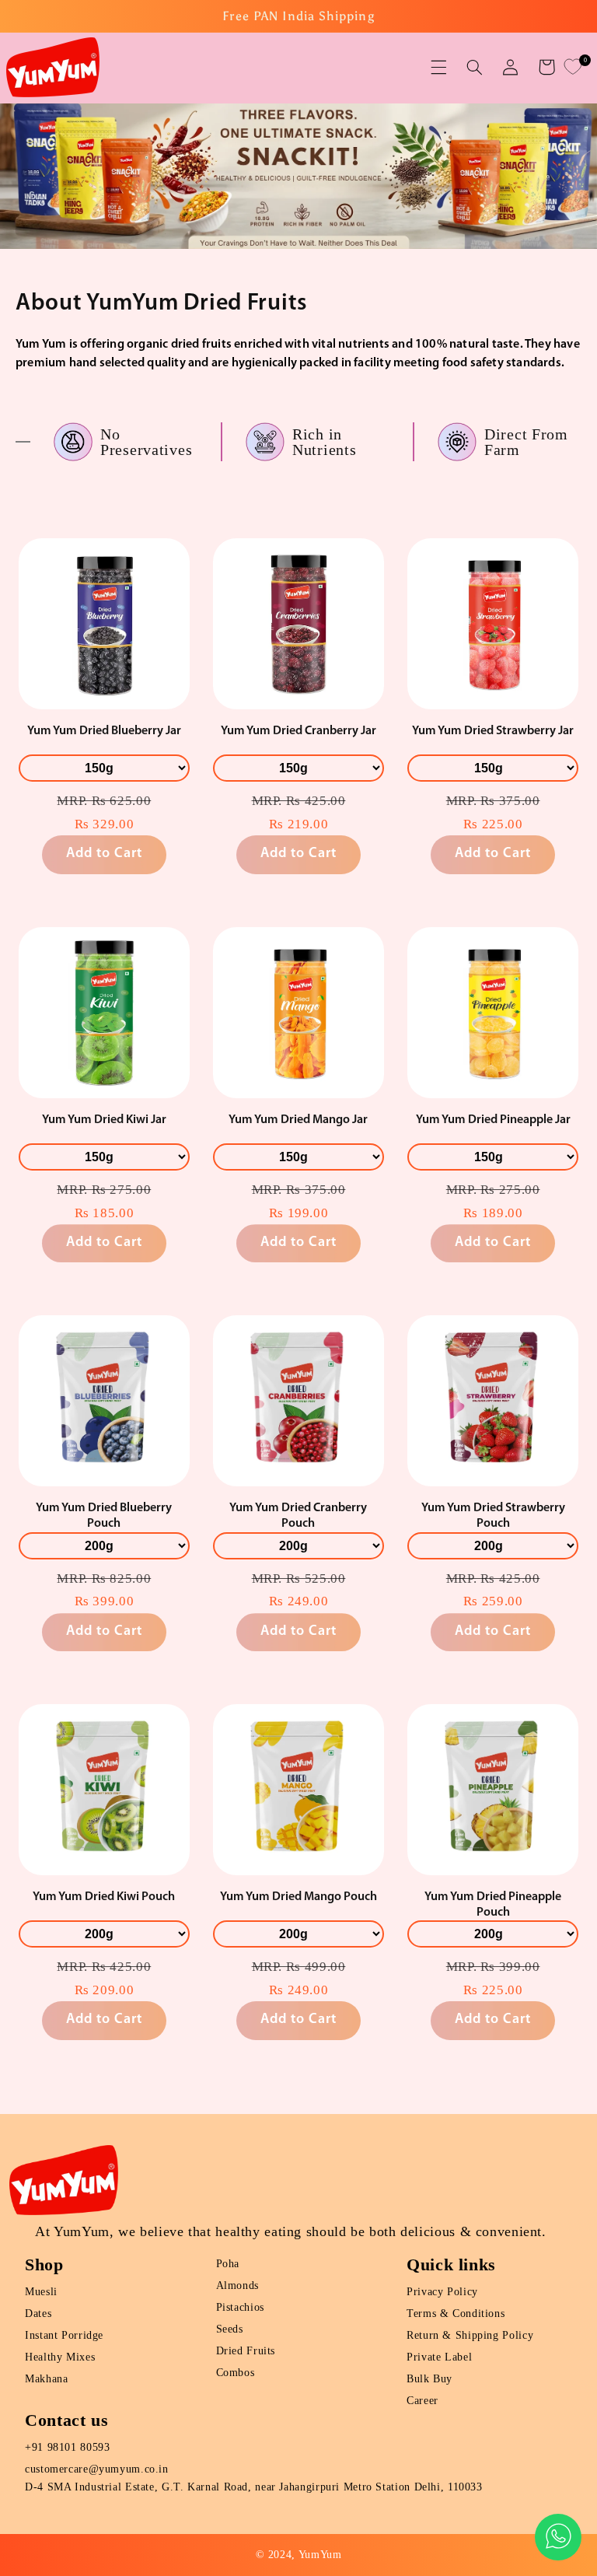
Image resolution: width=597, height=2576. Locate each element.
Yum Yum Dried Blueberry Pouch (104, 1516)
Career (422, 2401)
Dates (38, 2313)
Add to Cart (105, 854)
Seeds (230, 2329)
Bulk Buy (429, 2379)
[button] (438, 67)
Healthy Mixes (60, 2357)
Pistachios (240, 2307)
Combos (236, 2373)
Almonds (237, 2285)
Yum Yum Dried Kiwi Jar (104, 1120)
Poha (228, 2264)
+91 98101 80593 (67, 2447)
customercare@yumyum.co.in (97, 2469)
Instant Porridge (64, 2335)
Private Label (439, 2357)
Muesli (41, 2292)
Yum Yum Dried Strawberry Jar (493, 731)
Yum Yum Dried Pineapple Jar (493, 1120)
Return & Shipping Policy (470, 2335)
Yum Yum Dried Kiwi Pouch (104, 1897)
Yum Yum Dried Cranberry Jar (298, 731)
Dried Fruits (246, 2351)
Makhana (46, 2379)
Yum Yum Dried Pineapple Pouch (493, 1905)
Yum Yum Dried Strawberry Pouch (493, 1516)
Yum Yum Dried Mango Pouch (298, 1897)
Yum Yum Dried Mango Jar (298, 1120)
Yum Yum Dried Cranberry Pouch (298, 1516)
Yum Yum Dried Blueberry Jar (104, 731)
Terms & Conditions (456, 2313)
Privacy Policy (442, 2292)
